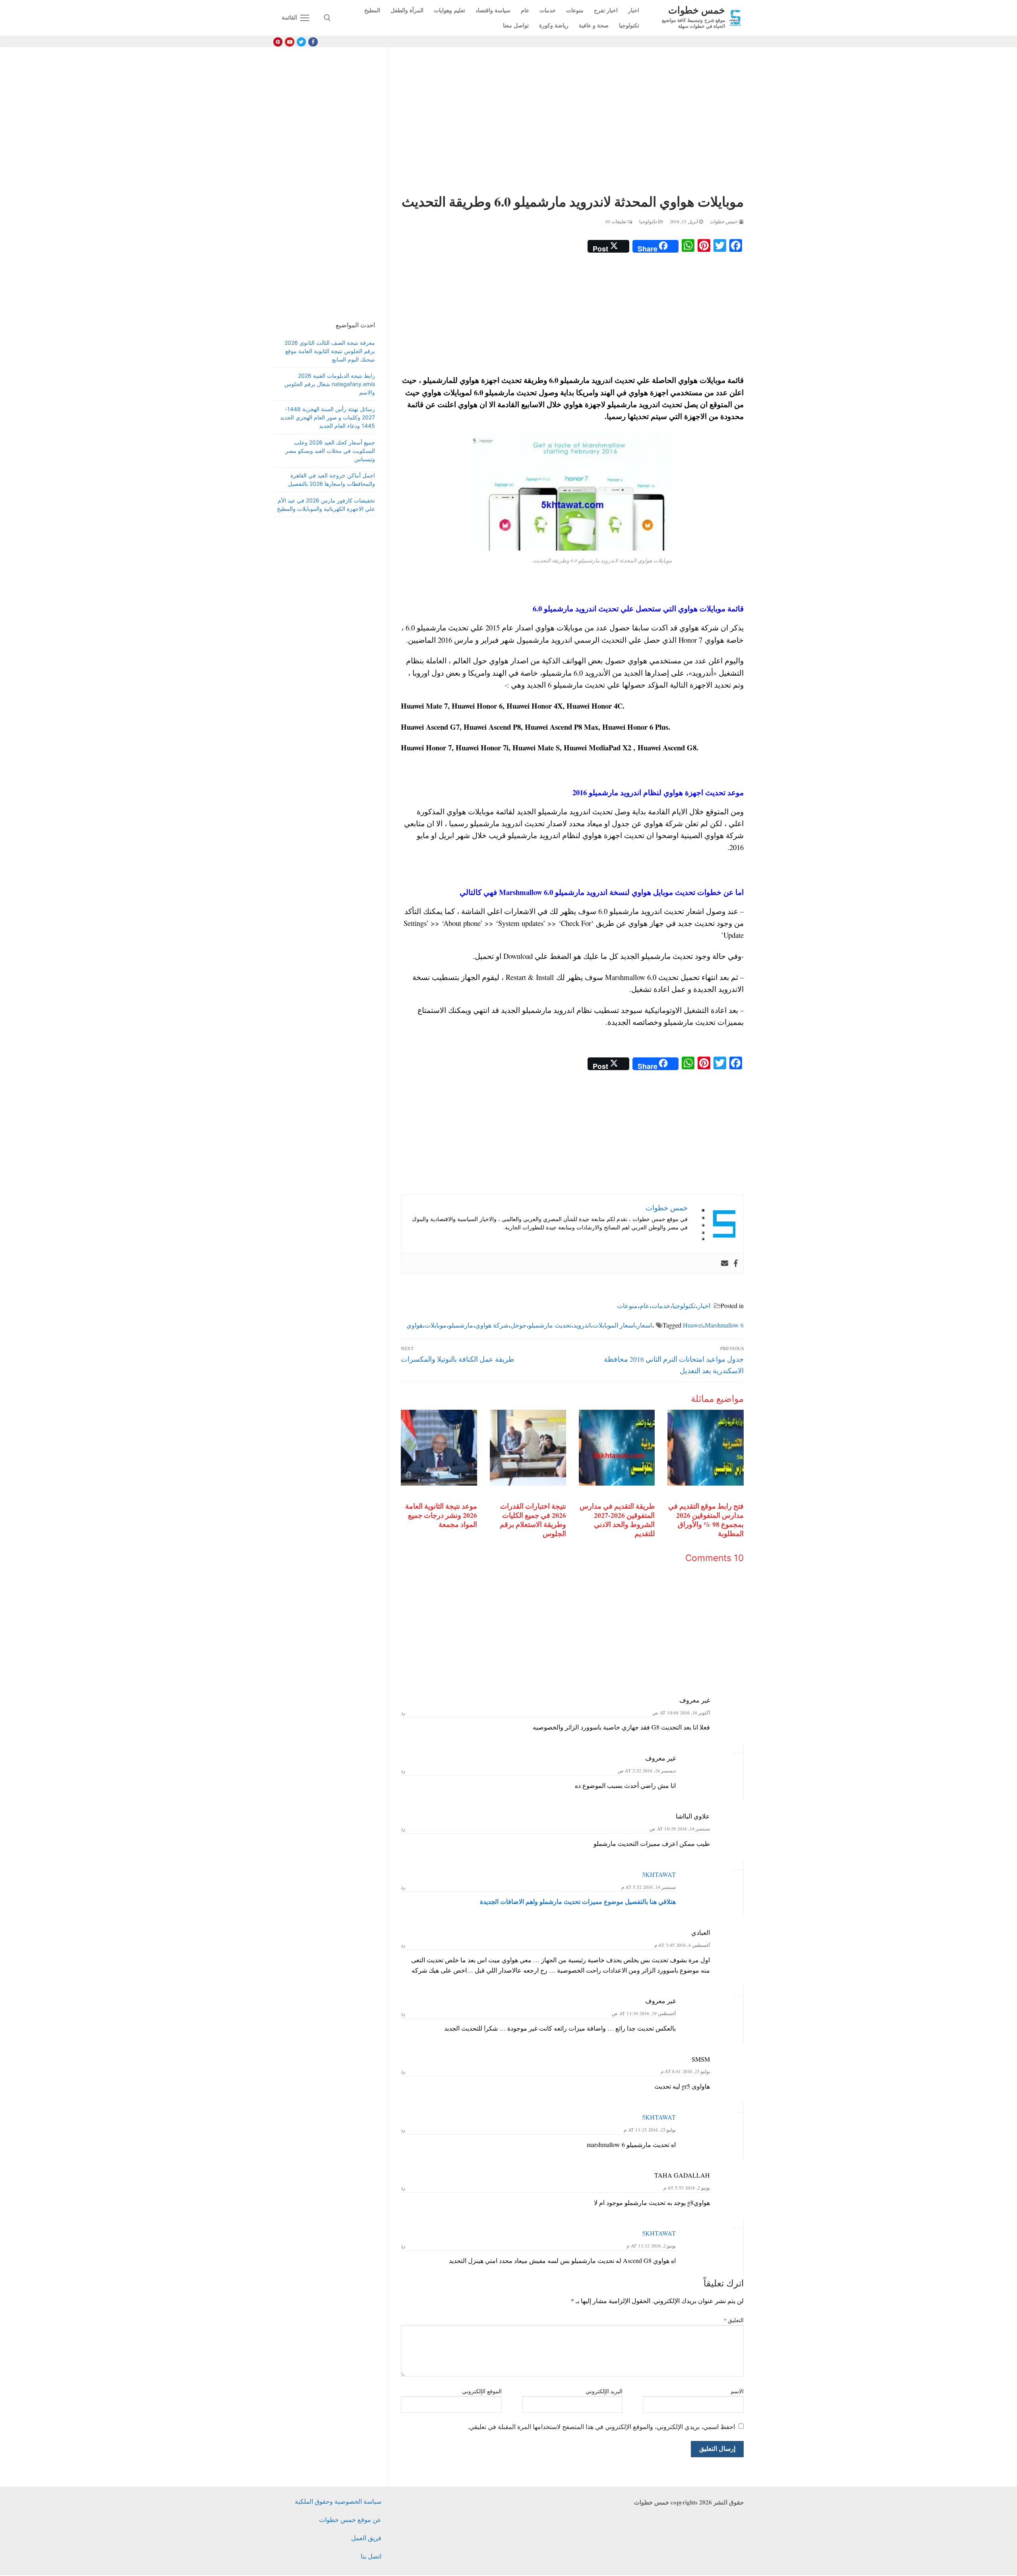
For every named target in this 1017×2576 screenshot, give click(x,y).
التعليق (734, 2320)
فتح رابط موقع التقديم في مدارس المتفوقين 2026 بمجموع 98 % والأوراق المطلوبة (706, 1520)
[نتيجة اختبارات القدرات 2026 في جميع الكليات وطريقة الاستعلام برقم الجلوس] (528, 1448)
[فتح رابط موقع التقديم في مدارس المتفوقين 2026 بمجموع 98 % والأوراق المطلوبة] (706, 1448)
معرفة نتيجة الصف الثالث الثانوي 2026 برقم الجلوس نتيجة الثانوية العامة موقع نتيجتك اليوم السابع (330, 351)
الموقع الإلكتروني (482, 2391)
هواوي (415, 1325)
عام (645, 1305)
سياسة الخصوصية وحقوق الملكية (338, 2501)
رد (403, 1713)
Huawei (693, 1325)
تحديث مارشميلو (550, 1325)
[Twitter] (301, 42)
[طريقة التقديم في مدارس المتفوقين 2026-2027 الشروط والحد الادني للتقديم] (617, 1448)
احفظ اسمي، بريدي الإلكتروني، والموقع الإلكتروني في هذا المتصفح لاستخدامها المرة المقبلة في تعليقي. (601, 2426)
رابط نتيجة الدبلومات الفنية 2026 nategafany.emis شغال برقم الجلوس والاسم (330, 384)
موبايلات (436, 1325)
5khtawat (659, 1874)
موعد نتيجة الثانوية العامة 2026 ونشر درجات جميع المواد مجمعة (441, 1515)
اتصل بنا (371, 2556)
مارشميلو (461, 1325)
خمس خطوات (697, 10)
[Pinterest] (278, 42)
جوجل (518, 1325)
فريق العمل (366, 2538)
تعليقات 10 (616, 221)
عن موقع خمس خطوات (350, 2519)
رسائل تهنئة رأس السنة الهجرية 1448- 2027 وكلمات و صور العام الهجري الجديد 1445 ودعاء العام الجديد (328, 417)
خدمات (661, 1305)
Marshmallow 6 (724, 1325)
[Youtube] (289, 42)
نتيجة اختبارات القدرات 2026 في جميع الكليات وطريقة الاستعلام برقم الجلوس (533, 1520)
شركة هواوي (492, 1325)
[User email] (725, 1264)
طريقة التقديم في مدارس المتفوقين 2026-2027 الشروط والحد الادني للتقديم (617, 1520)
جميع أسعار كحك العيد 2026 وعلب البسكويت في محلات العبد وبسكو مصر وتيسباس (330, 451)
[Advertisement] (572, 122)
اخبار (704, 1305)
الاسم (737, 2391)
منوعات (627, 1305)
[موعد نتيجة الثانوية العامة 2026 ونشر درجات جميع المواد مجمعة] (439, 1448)
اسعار (644, 1325)
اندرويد (582, 1325)
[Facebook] (313, 42)
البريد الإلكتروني (604, 2391)
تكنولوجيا (649, 221)
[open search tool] (327, 18)
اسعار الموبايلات (614, 1325)
